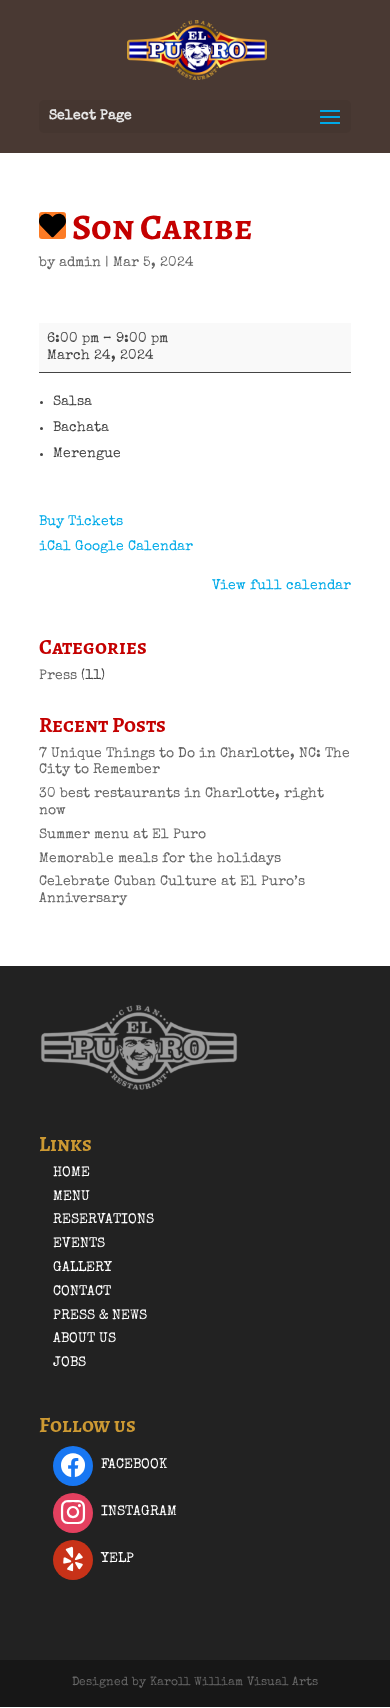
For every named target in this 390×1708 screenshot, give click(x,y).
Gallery (82, 1268)
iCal (55, 547)
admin (80, 263)
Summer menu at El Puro (122, 835)
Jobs (69, 1363)
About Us (84, 1339)
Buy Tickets (81, 522)
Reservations (103, 1220)
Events (79, 1244)
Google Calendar (134, 547)
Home (71, 1173)
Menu (71, 1197)
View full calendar (281, 586)
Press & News (100, 1316)
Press (58, 676)
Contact (82, 1292)
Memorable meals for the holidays (160, 859)
